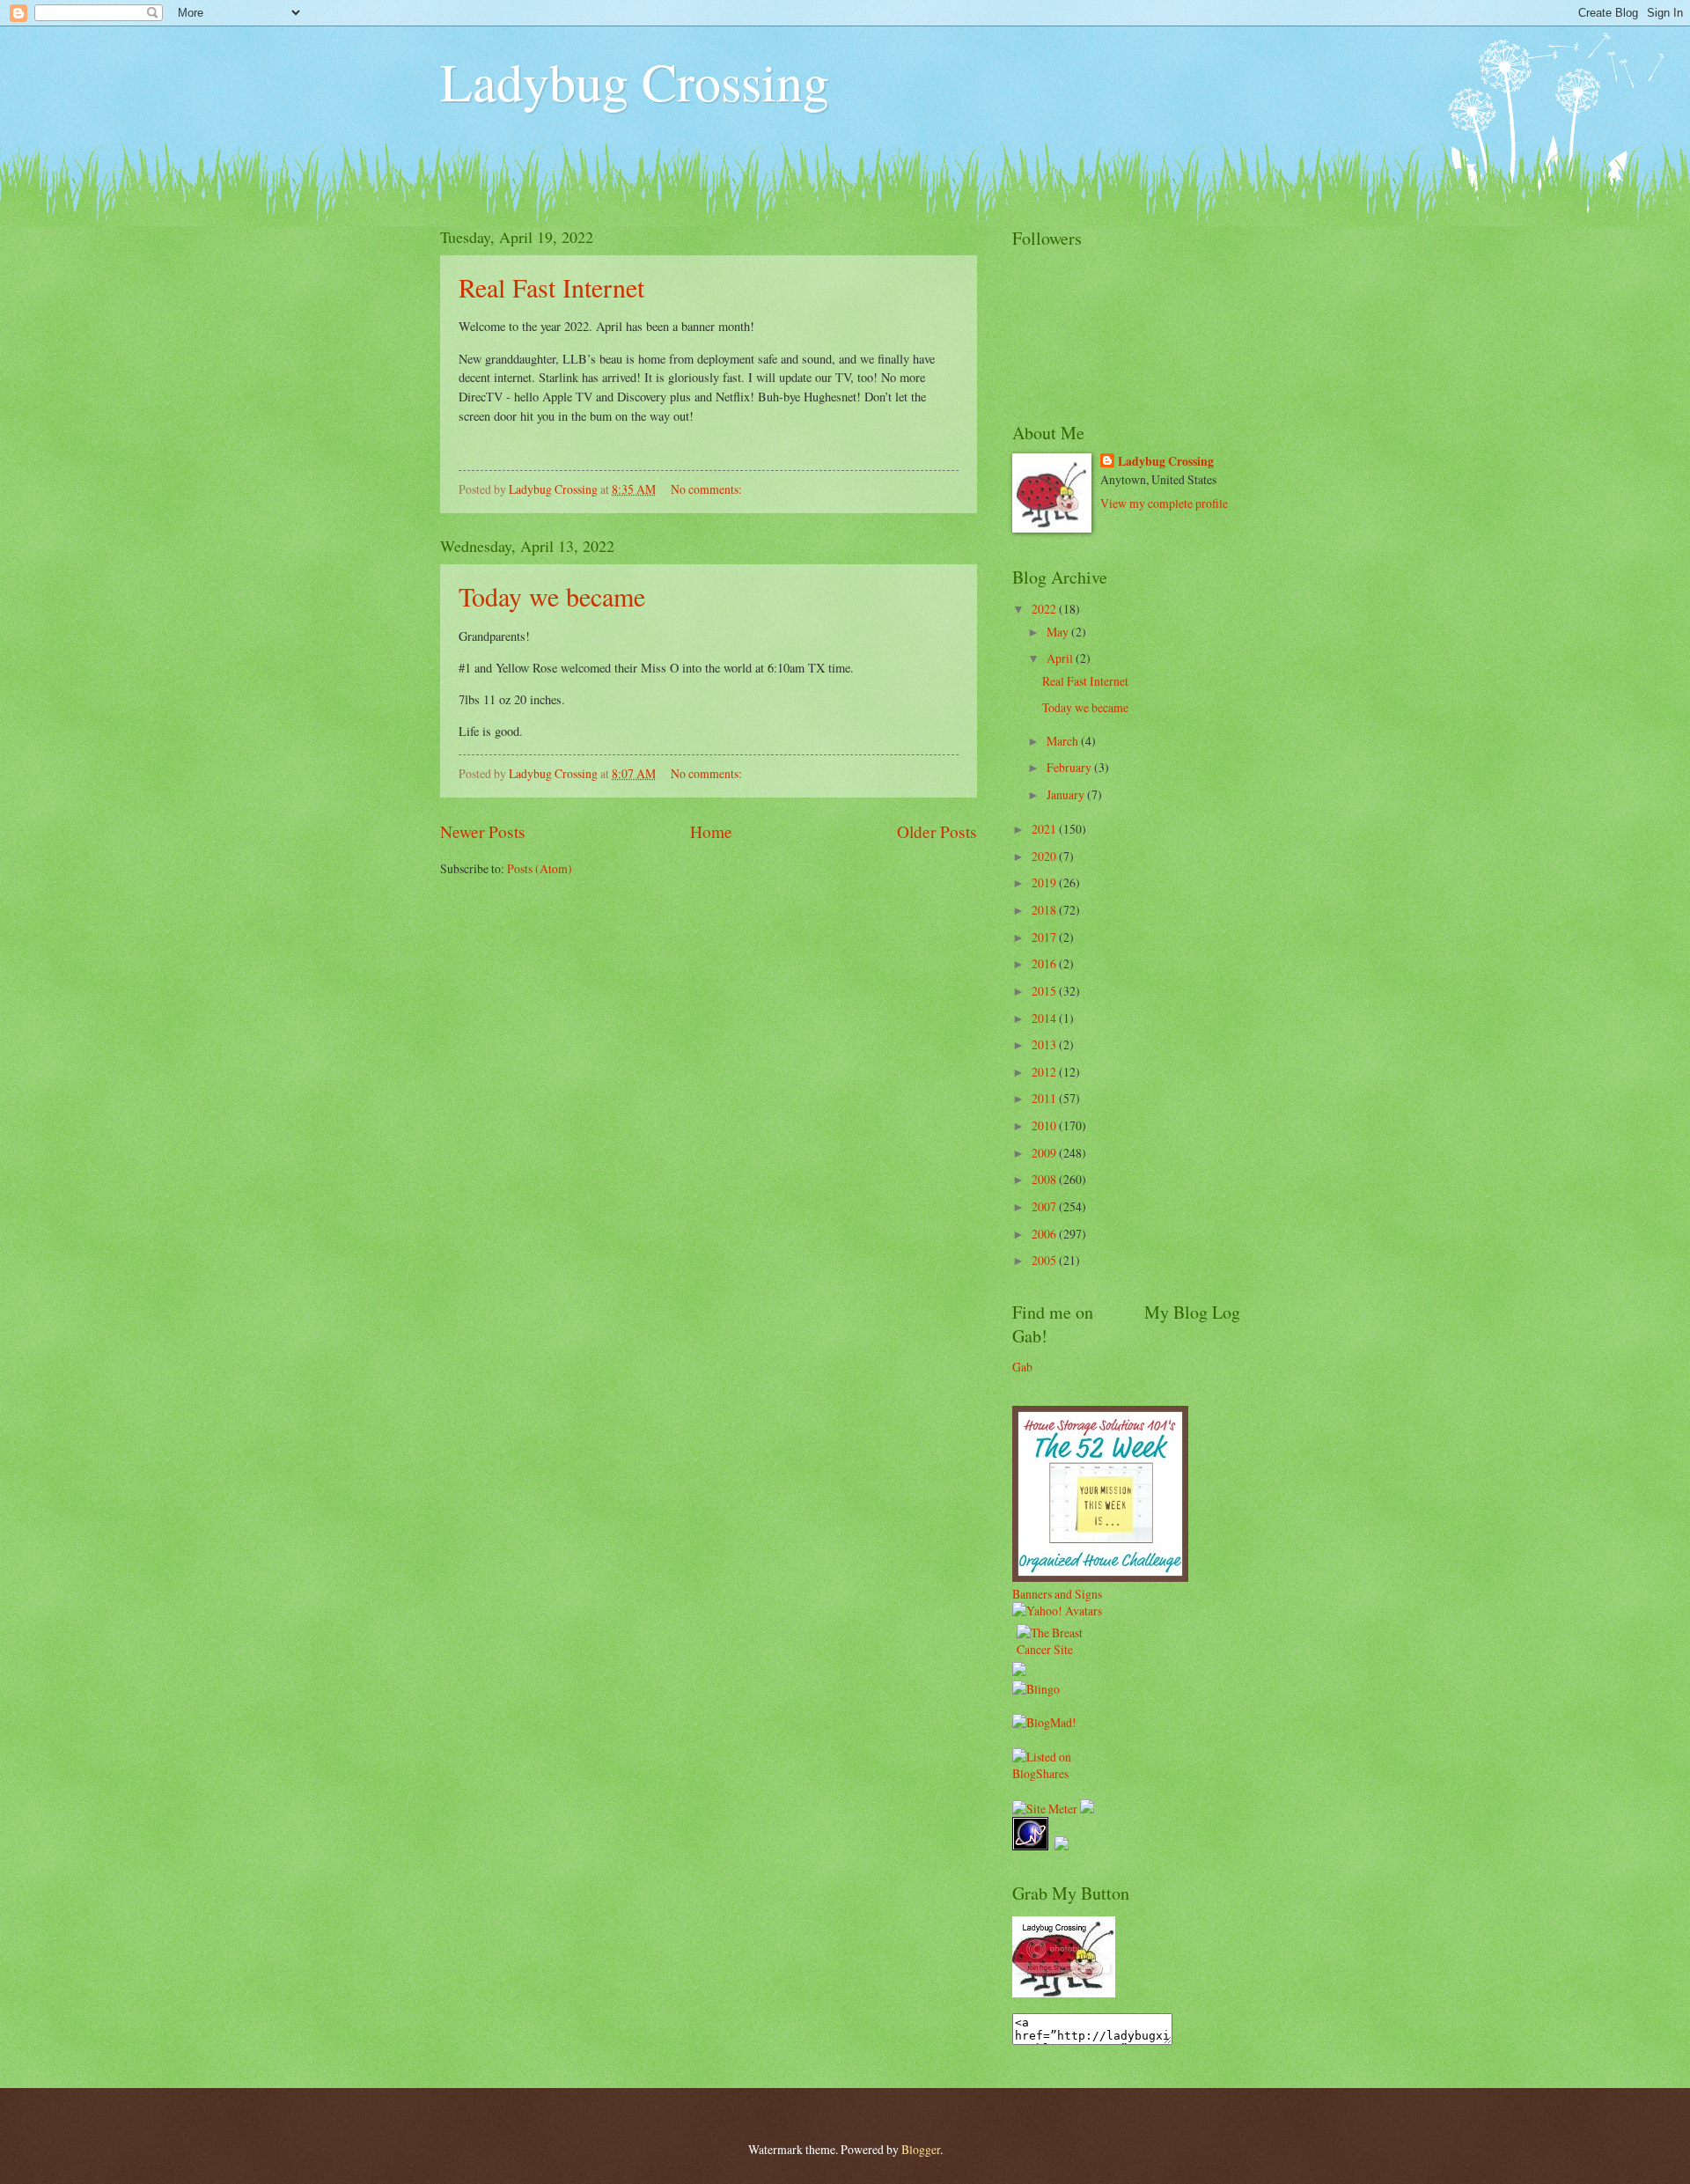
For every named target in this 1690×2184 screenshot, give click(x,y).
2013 (1045, 1044)
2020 (1045, 856)
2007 (1045, 1206)
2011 (1045, 1098)
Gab (1022, 1367)
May (1059, 632)
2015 (1045, 991)
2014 (1045, 1018)
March (1064, 741)
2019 (1045, 882)
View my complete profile (1164, 503)
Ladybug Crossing (635, 81)
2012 (1045, 1072)
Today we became (552, 596)
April (1061, 658)
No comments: (708, 489)
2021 (1045, 829)
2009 (1045, 1153)
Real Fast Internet (551, 287)
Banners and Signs (1057, 1594)
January (1067, 794)
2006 (1045, 1234)
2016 (1045, 963)
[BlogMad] (1044, 1722)
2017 (1045, 937)
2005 (1045, 1260)
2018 (1045, 910)
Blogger (921, 2149)
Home (711, 831)
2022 (1045, 609)
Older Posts (937, 831)
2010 (1045, 1125)
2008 (1045, 1179)
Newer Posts (483, 831)
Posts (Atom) (540, 868)
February (1070, 767)
